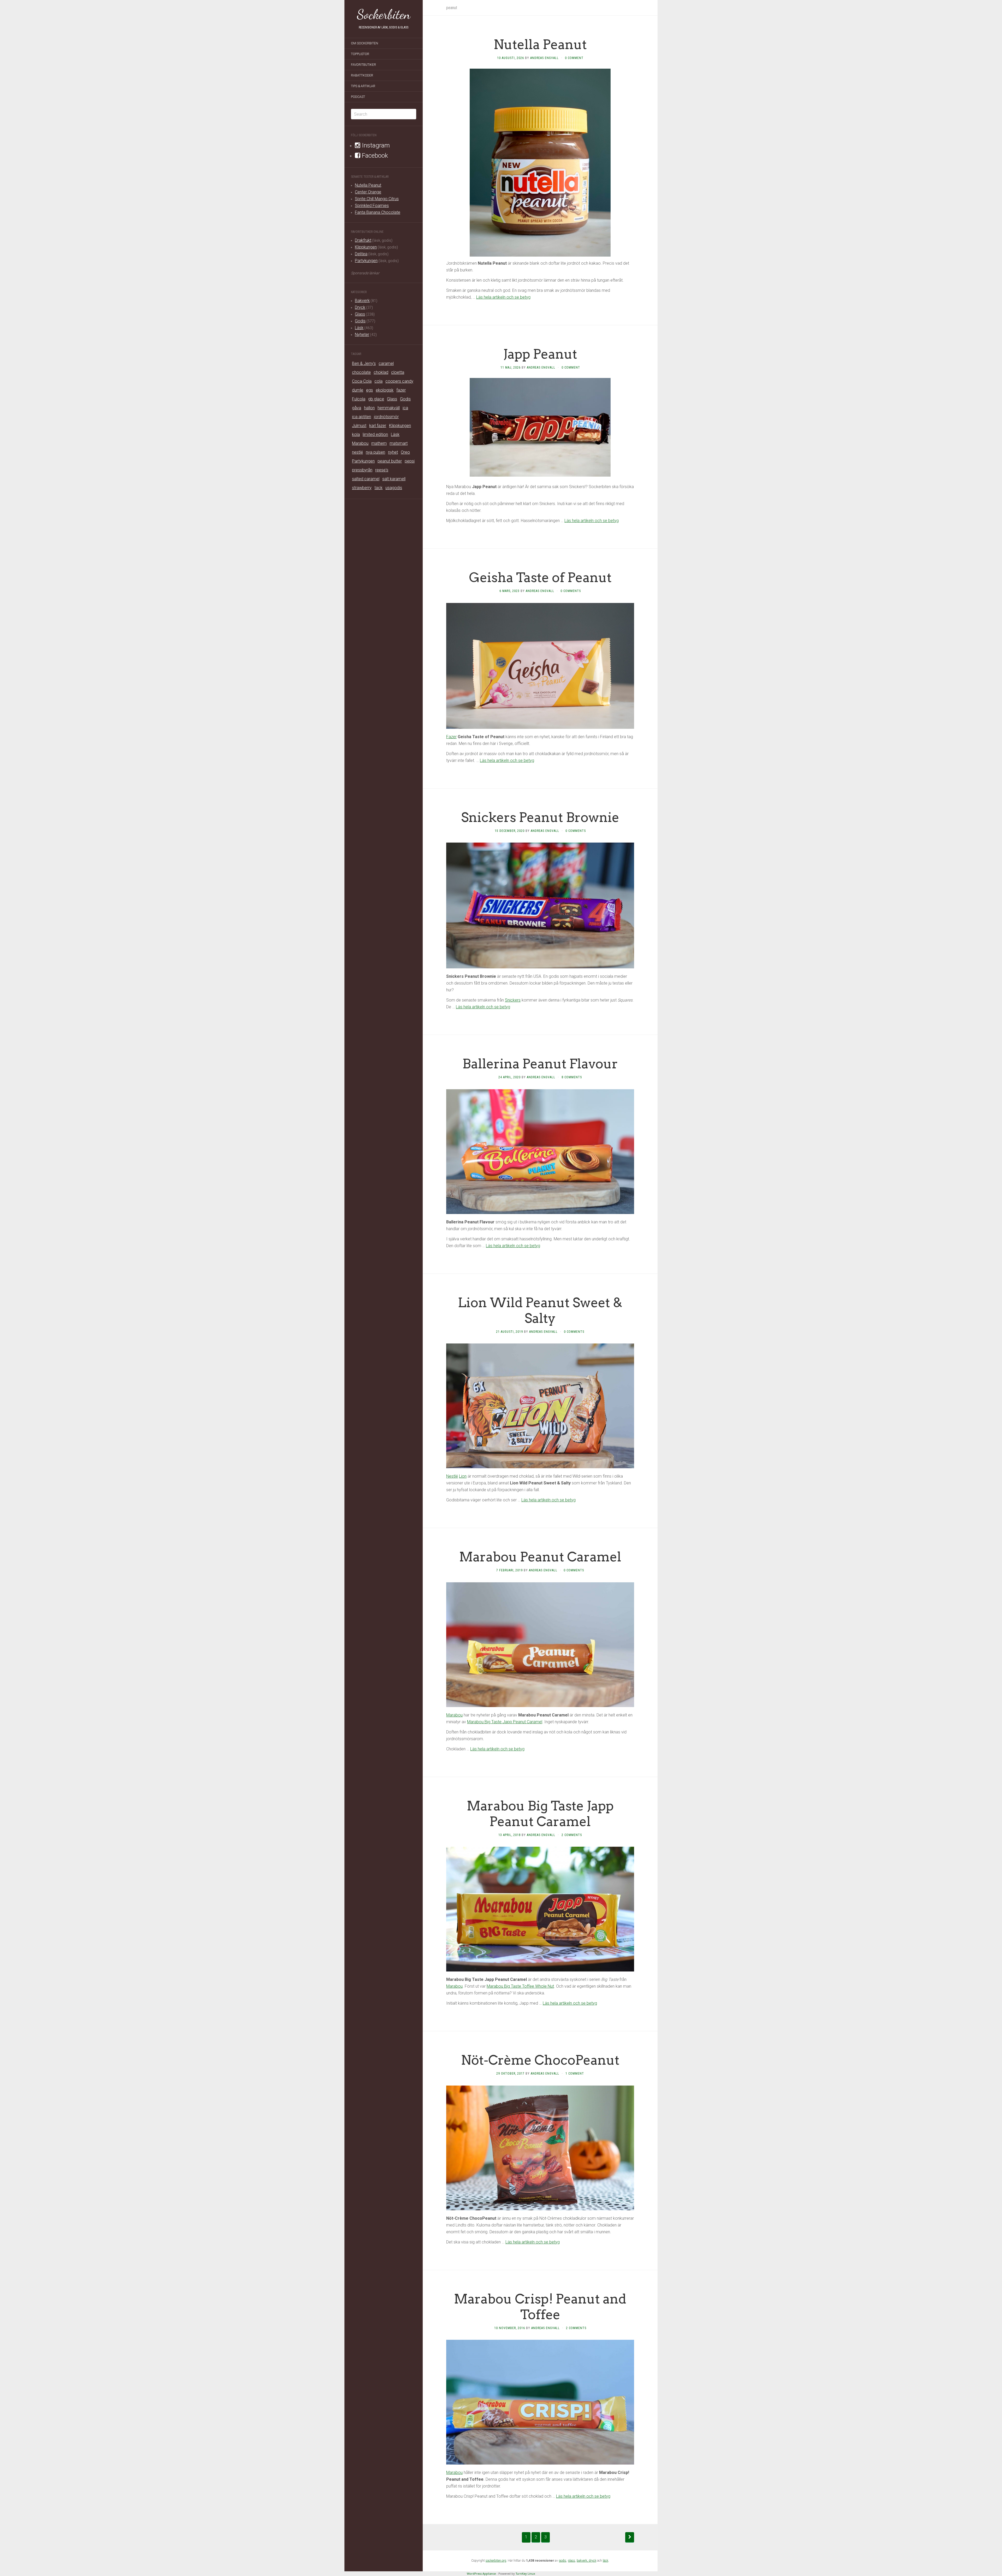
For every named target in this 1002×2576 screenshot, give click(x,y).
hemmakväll (389, 408)
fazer (401, 390)
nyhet (393, 452)
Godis (360, 321)
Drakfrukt (363, 240)
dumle (358, 390)
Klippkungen (366, 247)
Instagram (375, 145)
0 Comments (571, 591)
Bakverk (362, 301)
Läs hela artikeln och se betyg (503, 297)
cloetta (398, 372)
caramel (386, 363)
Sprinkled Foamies (372, 206)
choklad (381, 372)
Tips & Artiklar (363, 86)
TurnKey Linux (525, 2574)
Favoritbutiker (363, 65)
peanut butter (390, 461)
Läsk (359, 328)
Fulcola (359, 399)
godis (562, 2561)
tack (378, 488)
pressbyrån (362, 470)
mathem (379, 443)
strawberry (362, 488)
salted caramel (366, 479)
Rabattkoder (362, 75)
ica (405, 408)
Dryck (360, 307)
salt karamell (394, 479)
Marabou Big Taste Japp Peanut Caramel (505, 1722)
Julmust (359, 426)
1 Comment (575, 2074)
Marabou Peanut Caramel (540, 1557)
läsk (606, 2561)
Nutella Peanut (368, 185)
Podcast (358, 97)
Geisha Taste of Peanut (540, 577)
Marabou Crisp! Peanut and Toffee (540, 2307)
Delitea (361, 254)
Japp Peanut (540, 354)
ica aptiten (362, 417)
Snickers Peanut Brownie (540, 817)
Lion (463, 1476)
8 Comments (572, 1077)
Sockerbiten (384, 14)
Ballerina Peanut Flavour (540, 1064)
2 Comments (572, 1835)
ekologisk (385, 390)
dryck (592, 2561)
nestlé (357, 452)
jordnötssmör (386, 417)
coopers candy (399, 381)
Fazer (451, 737)
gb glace (376, 399)
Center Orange (368, 192)
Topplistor (360, 54)
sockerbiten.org (496, 2561)
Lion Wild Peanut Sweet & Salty (540, 1310)
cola (378, 381)
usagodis (394, 488)
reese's (382, 470)
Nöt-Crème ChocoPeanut (540, 2060)
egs (369, 390)
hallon (369, 408)
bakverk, (583, 2561)
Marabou (360, 443)
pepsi (410, 461)
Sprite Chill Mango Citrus (377, 199)
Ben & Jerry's (364, 363)
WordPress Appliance (481, 2574)
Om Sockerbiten (365, 43)
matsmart (399, 443)
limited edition (375, 434)
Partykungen (366, 261)
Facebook (374, 156)
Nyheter (362, 334)
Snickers (513, 1000)
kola (356, 434)
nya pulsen (375, 452)
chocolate (361, 372)
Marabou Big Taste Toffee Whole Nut (520, 1986)
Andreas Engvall (544, 58)
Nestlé (452, 1476)
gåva (357, 408)
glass (571, 2561)
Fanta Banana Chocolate (378, 212)
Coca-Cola (362, 381)
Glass (360, 314)
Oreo (405, 452)
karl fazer (378, 426)
